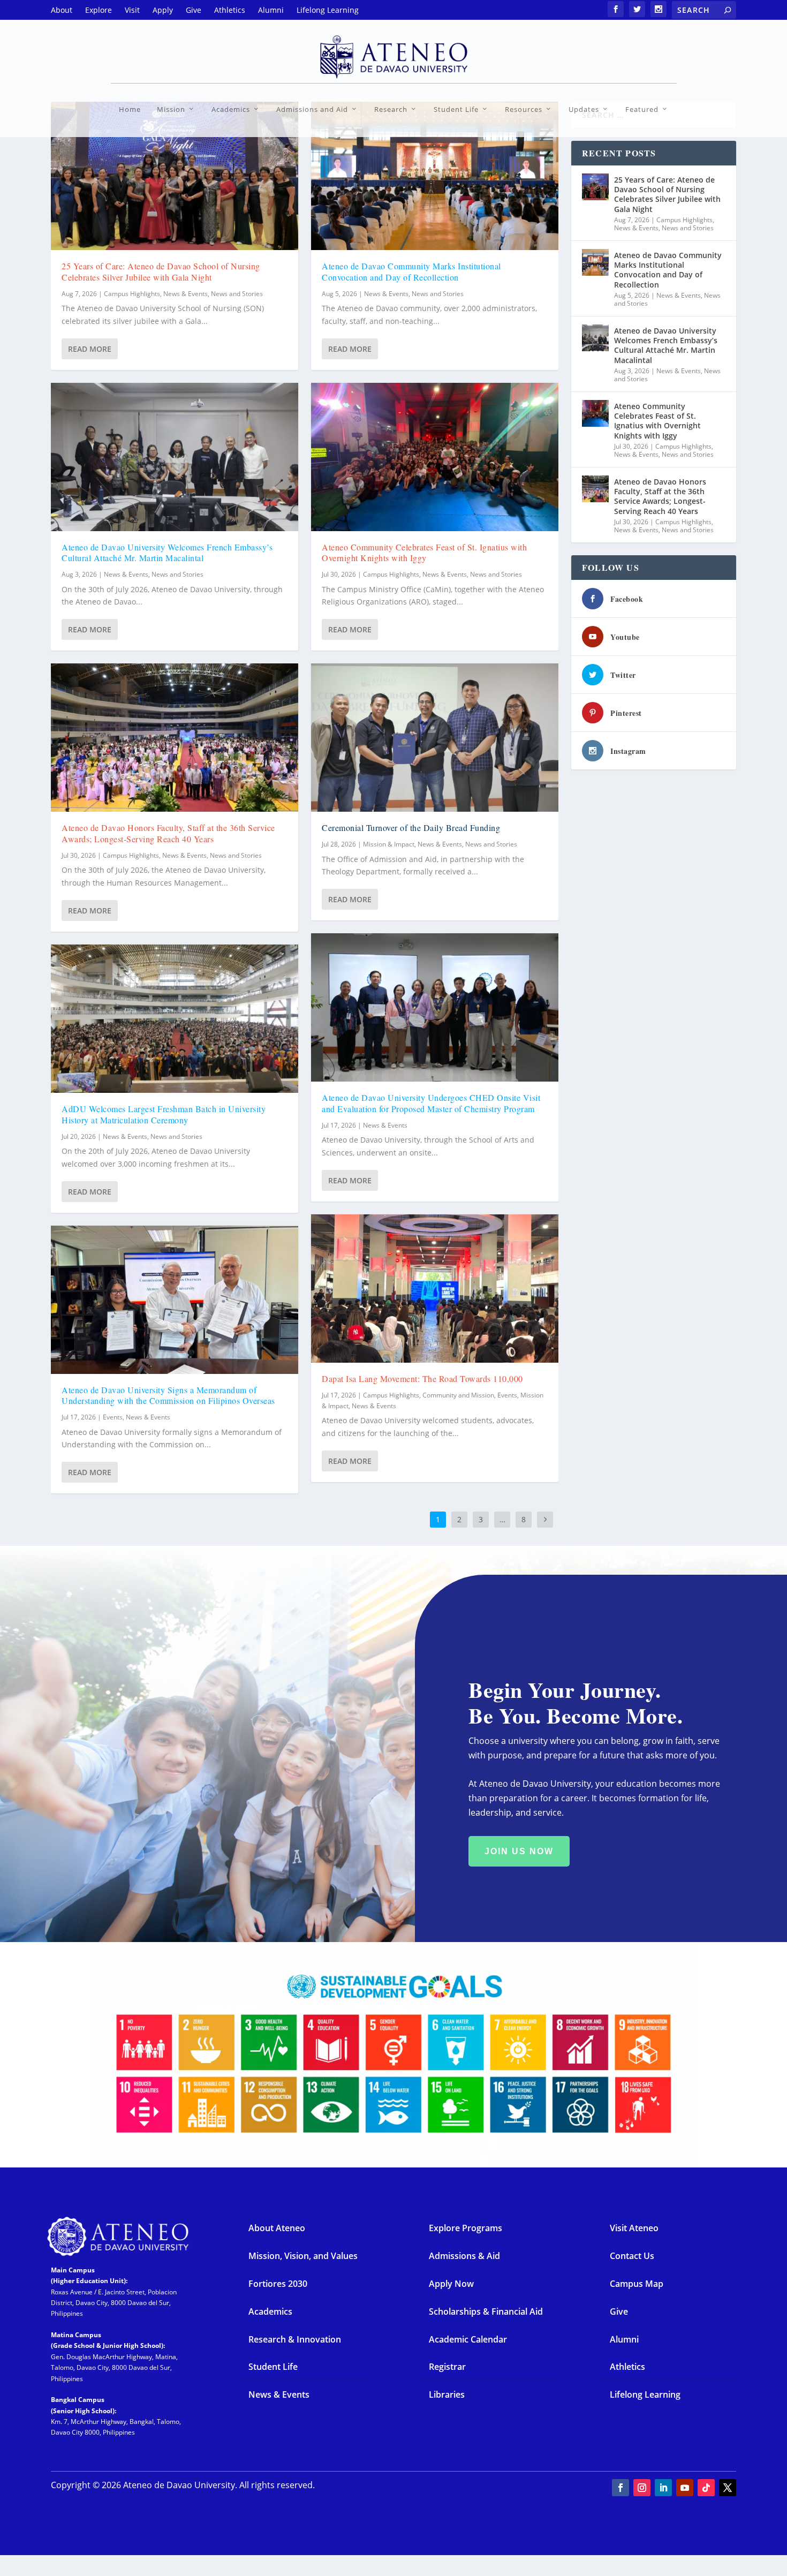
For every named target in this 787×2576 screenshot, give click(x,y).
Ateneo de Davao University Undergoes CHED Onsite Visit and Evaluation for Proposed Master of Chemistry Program (431, 1103)
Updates (584, 109)
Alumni (624, 2339)
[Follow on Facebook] (620, 2488)
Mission (171, 109)
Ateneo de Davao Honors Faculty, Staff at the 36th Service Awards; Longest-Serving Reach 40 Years (168, 833)
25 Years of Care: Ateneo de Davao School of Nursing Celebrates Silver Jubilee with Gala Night (161, 271)
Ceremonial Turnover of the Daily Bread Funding (411, 828)
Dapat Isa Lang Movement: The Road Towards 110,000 (422, 1378)
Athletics (627, 2367)
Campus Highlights (132, 294)
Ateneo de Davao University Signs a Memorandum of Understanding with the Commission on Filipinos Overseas (168, 1395)
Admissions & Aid (464, 2256)
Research (391, 109)
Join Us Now (519, 1851)
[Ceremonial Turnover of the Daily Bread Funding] (435, 738)
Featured (642, 109)
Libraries (447, 2394)
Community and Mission (458, 1395)
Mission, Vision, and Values (303, 2256)
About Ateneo (277, 2228)
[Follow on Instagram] (642, 2488)
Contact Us (632, 2256)
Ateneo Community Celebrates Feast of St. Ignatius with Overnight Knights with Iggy (424, 553)
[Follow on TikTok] (706, 2488)
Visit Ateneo (634, 2228)
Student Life (456, 109)
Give (619, 2311)
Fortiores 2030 (278, 2284)
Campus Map (637, 2284)
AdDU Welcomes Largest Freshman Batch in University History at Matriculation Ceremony (164, 1114)
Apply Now (451, 2284)
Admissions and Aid (312, 109)
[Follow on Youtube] (685, 2488)
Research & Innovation (295, 2339)
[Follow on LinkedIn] (663, 2488)
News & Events (186, 294)
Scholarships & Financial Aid (486, 2311)
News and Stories (237, 294)
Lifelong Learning (645, 2394)
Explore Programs (466, 2228)
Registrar (447, 2367)
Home (130, 109)
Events (113, 1417)
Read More (90, 349)
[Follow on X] (728, 2488)
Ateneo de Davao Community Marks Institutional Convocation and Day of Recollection (411, 271)
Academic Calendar (468, 2339)
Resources (524, 109)
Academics (231, 109)
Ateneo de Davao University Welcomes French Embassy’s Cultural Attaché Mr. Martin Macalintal (167, 553)
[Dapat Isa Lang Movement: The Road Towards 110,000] (435, 1289)
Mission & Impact (389, 844)
